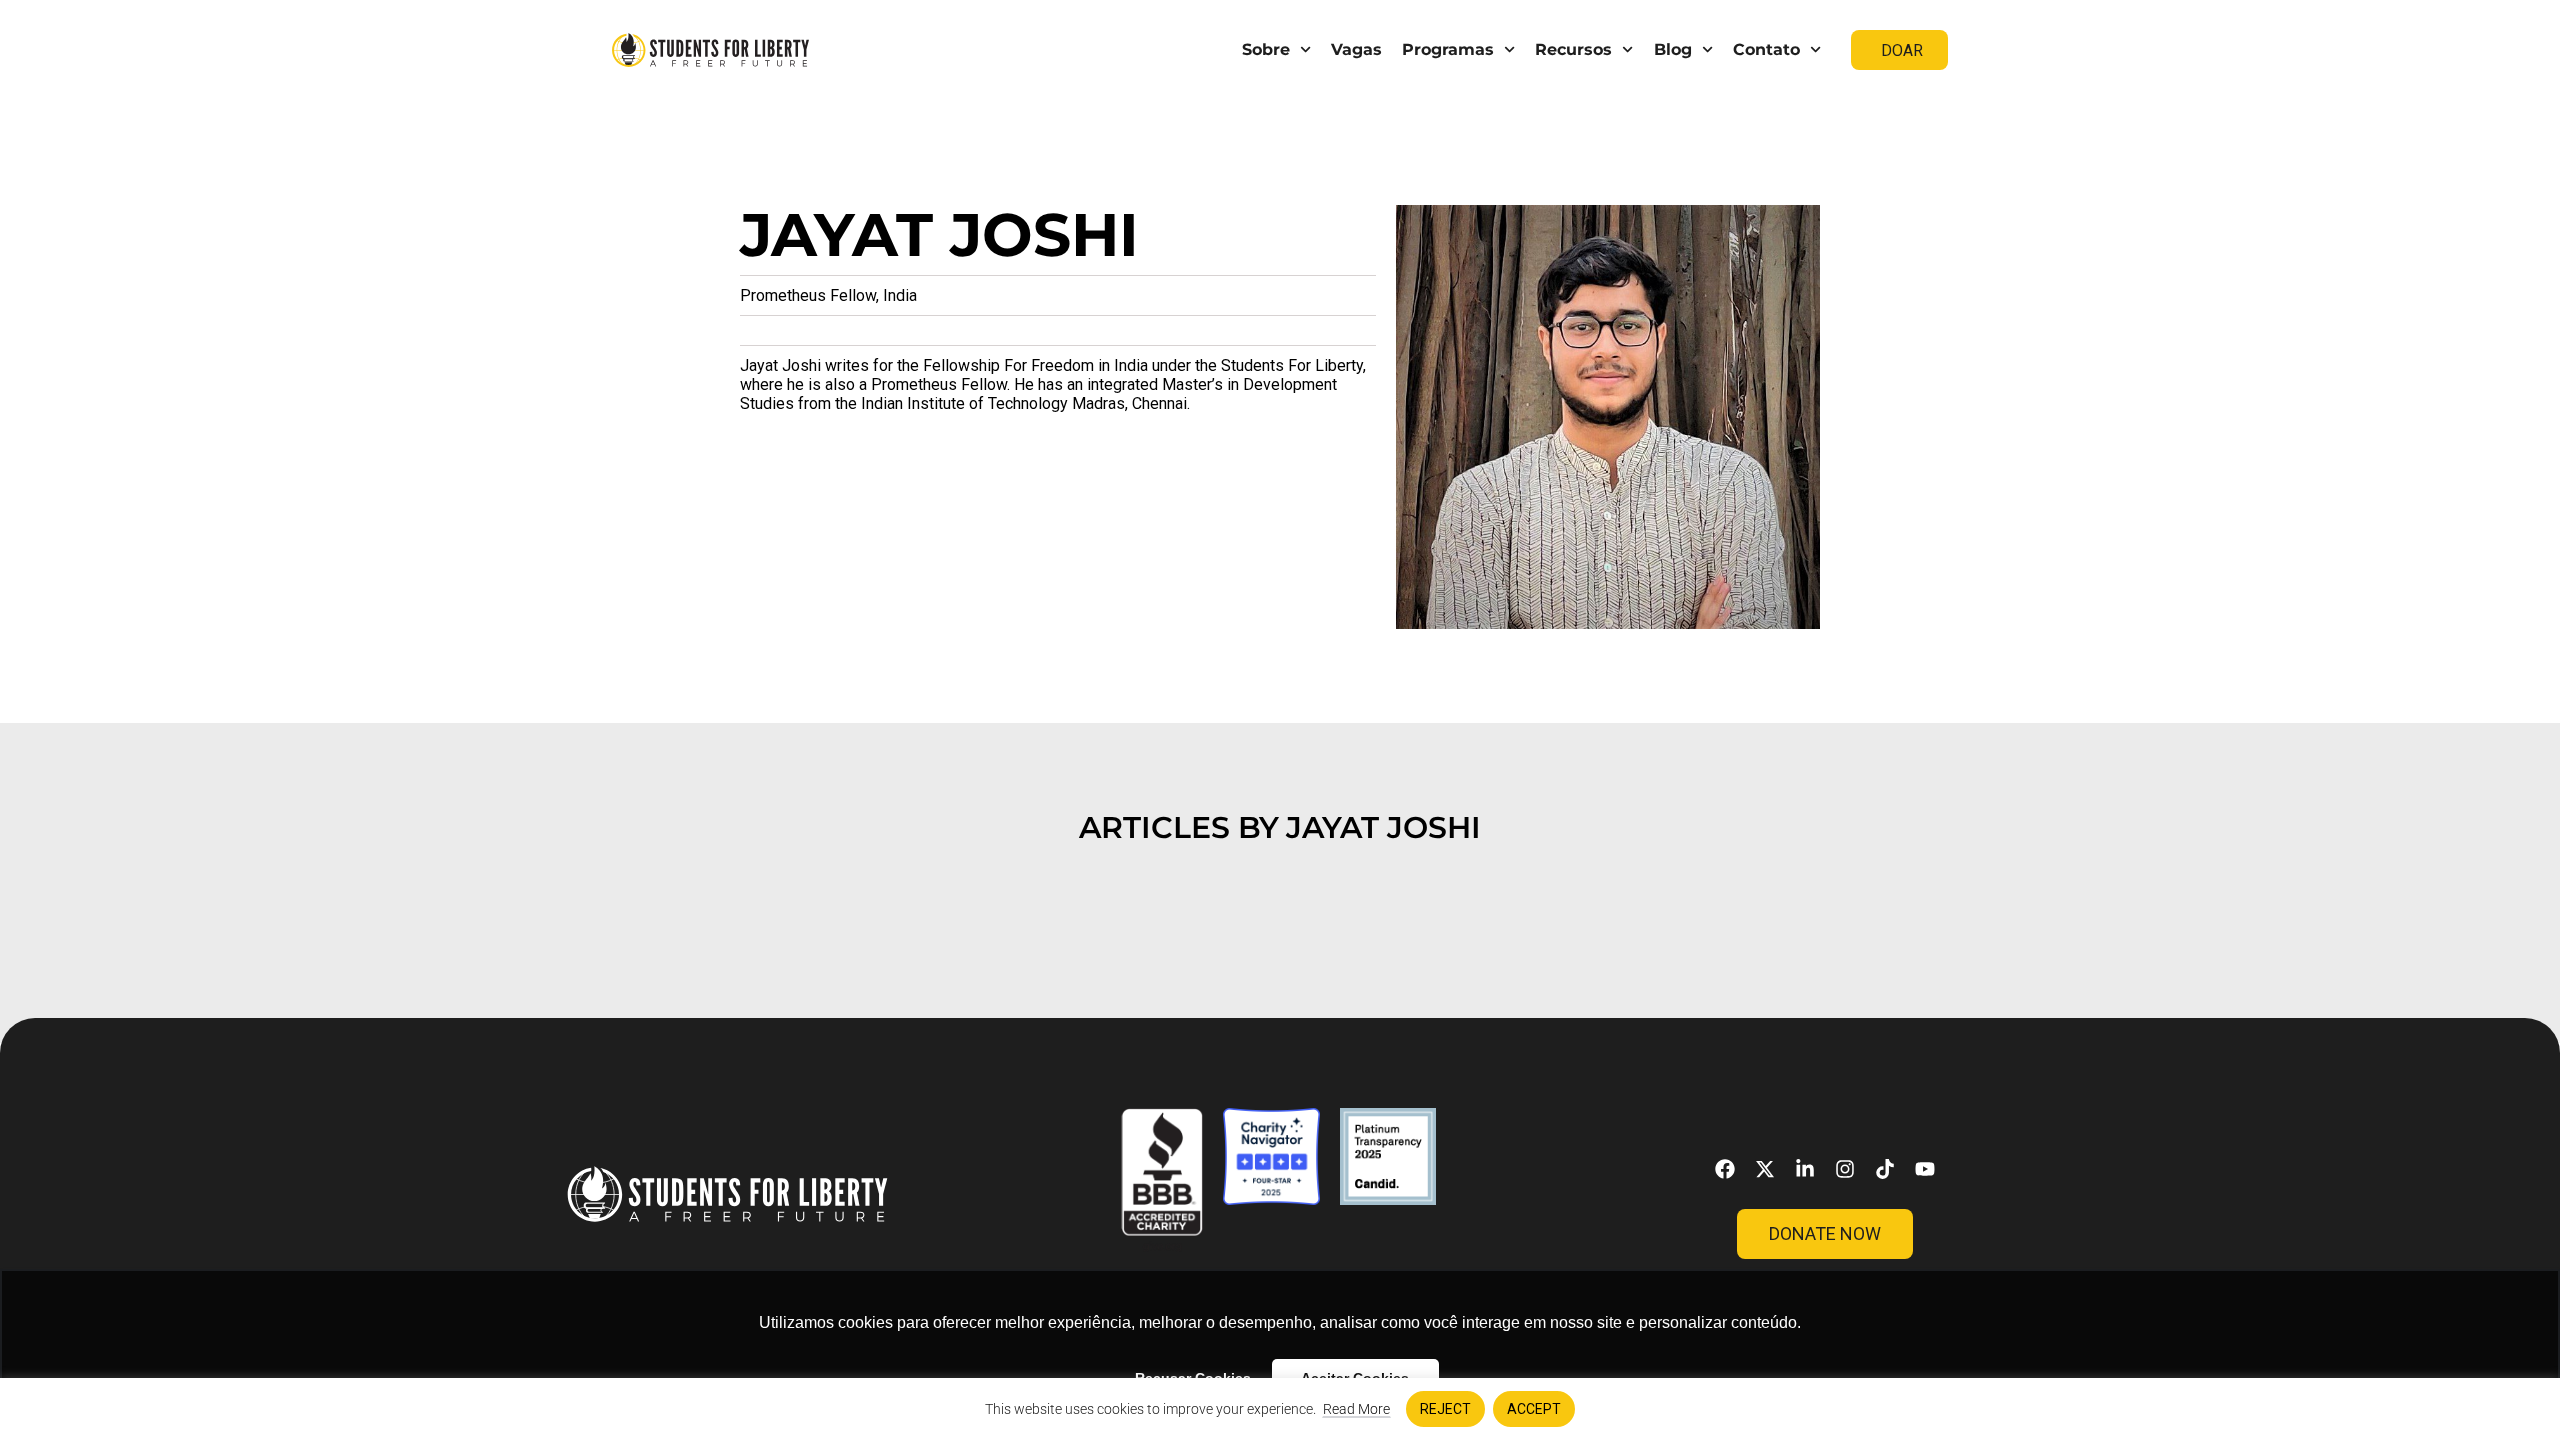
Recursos (1573, 49)
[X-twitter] (1765, 1169)
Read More (1356, 1409)
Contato (1766, 49)
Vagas (1356, 49)
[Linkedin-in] (1805, 1169)
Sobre (1266, 49)
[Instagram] (1845, 1169)
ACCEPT (1534, 1409)
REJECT (1445, 1409)
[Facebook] (1725, 1169)
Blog (1673, 49)
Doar (1902, 50)
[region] (1280, 1409)
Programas (1448, 49)
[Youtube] (1925, 1169)
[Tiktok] (1885, 1169)
